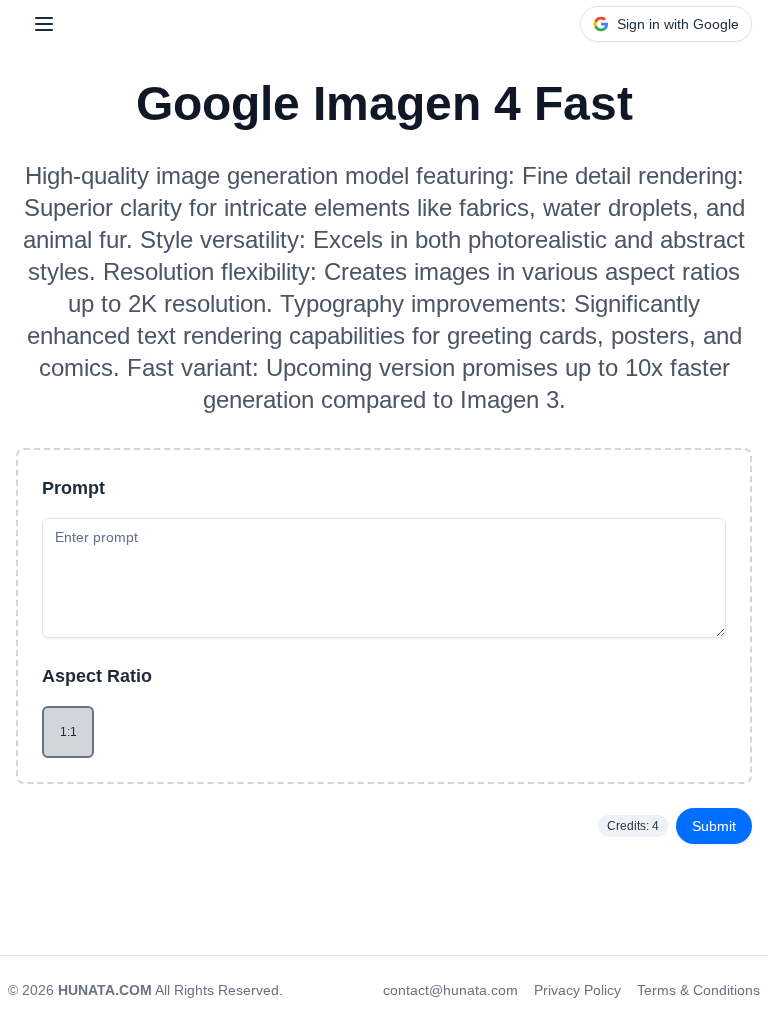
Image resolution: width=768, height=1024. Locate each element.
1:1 (68, 732)
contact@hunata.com (450, 990)
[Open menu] (44, 24)
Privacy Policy (577, 990)
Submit (714, 826)
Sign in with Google (678, 24)
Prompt (73, 488)
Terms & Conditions (698, 990)
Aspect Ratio (97, 676)
